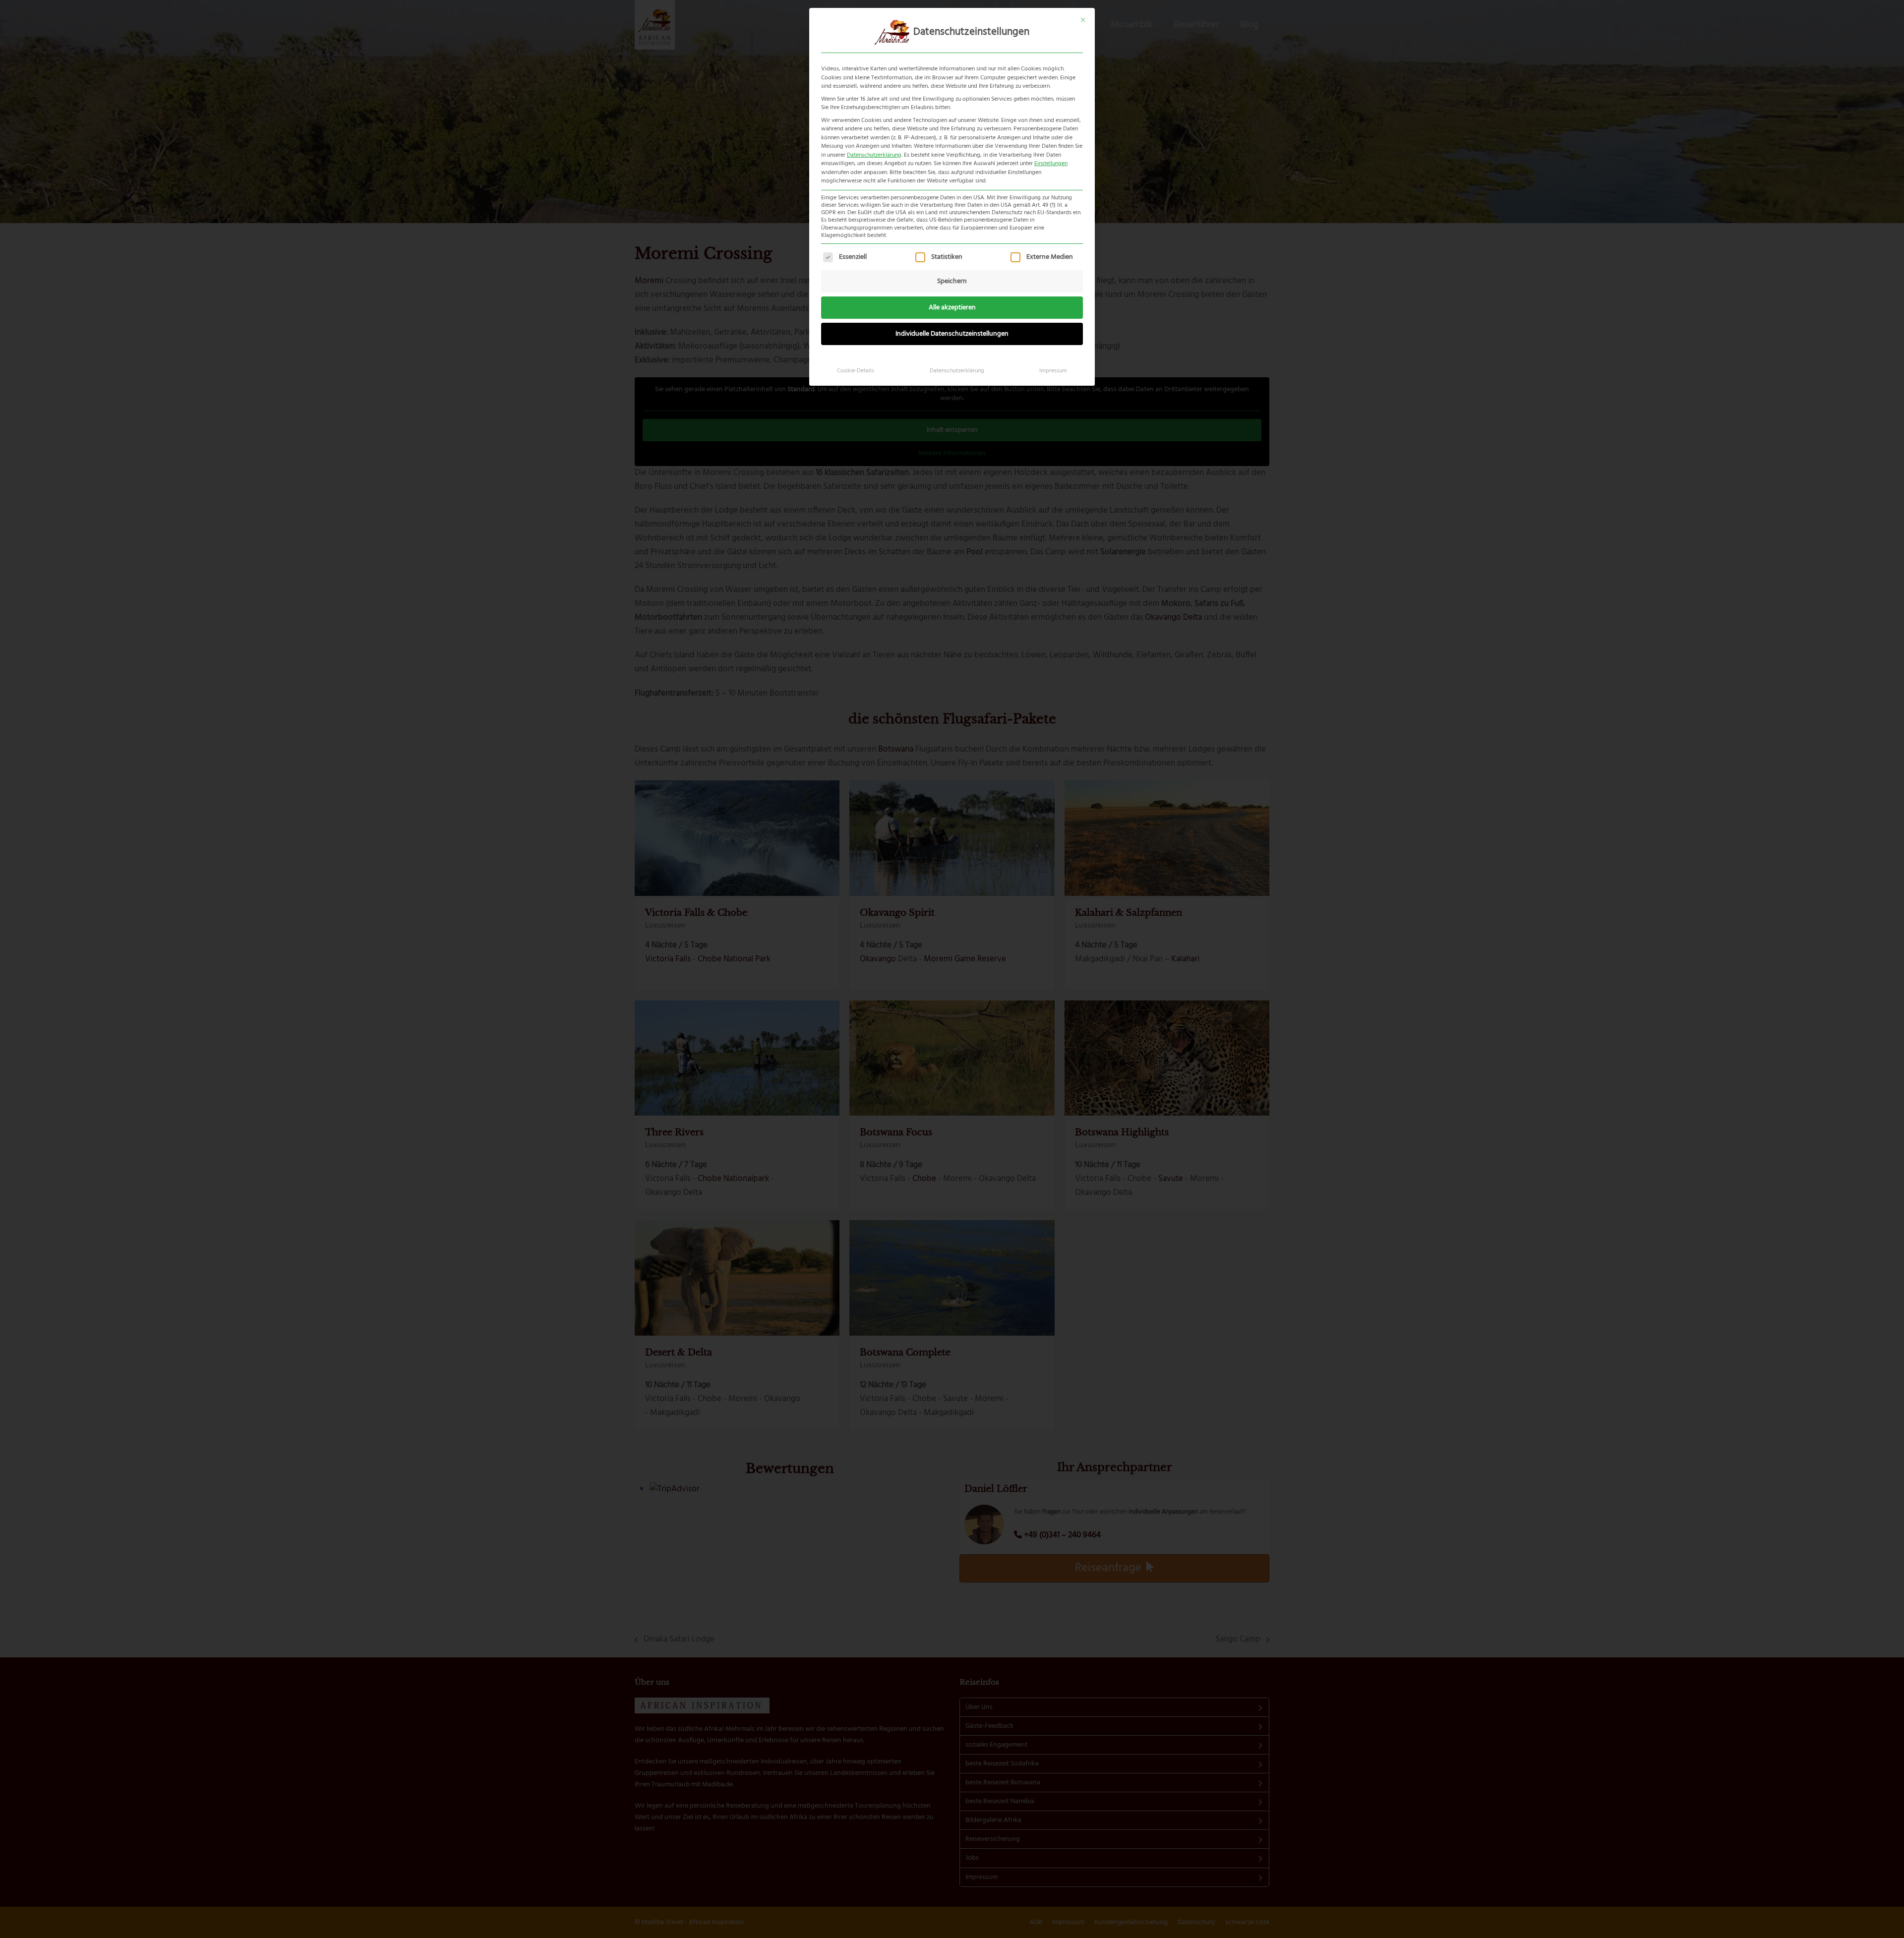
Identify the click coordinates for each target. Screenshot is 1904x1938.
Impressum (1053, 371)
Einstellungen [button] (1051, 164)
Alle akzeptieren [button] (952, 308)
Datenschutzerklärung (874, 155)
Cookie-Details (856, 371)
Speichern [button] (952, 281)
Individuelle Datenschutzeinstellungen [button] (952, 334)
